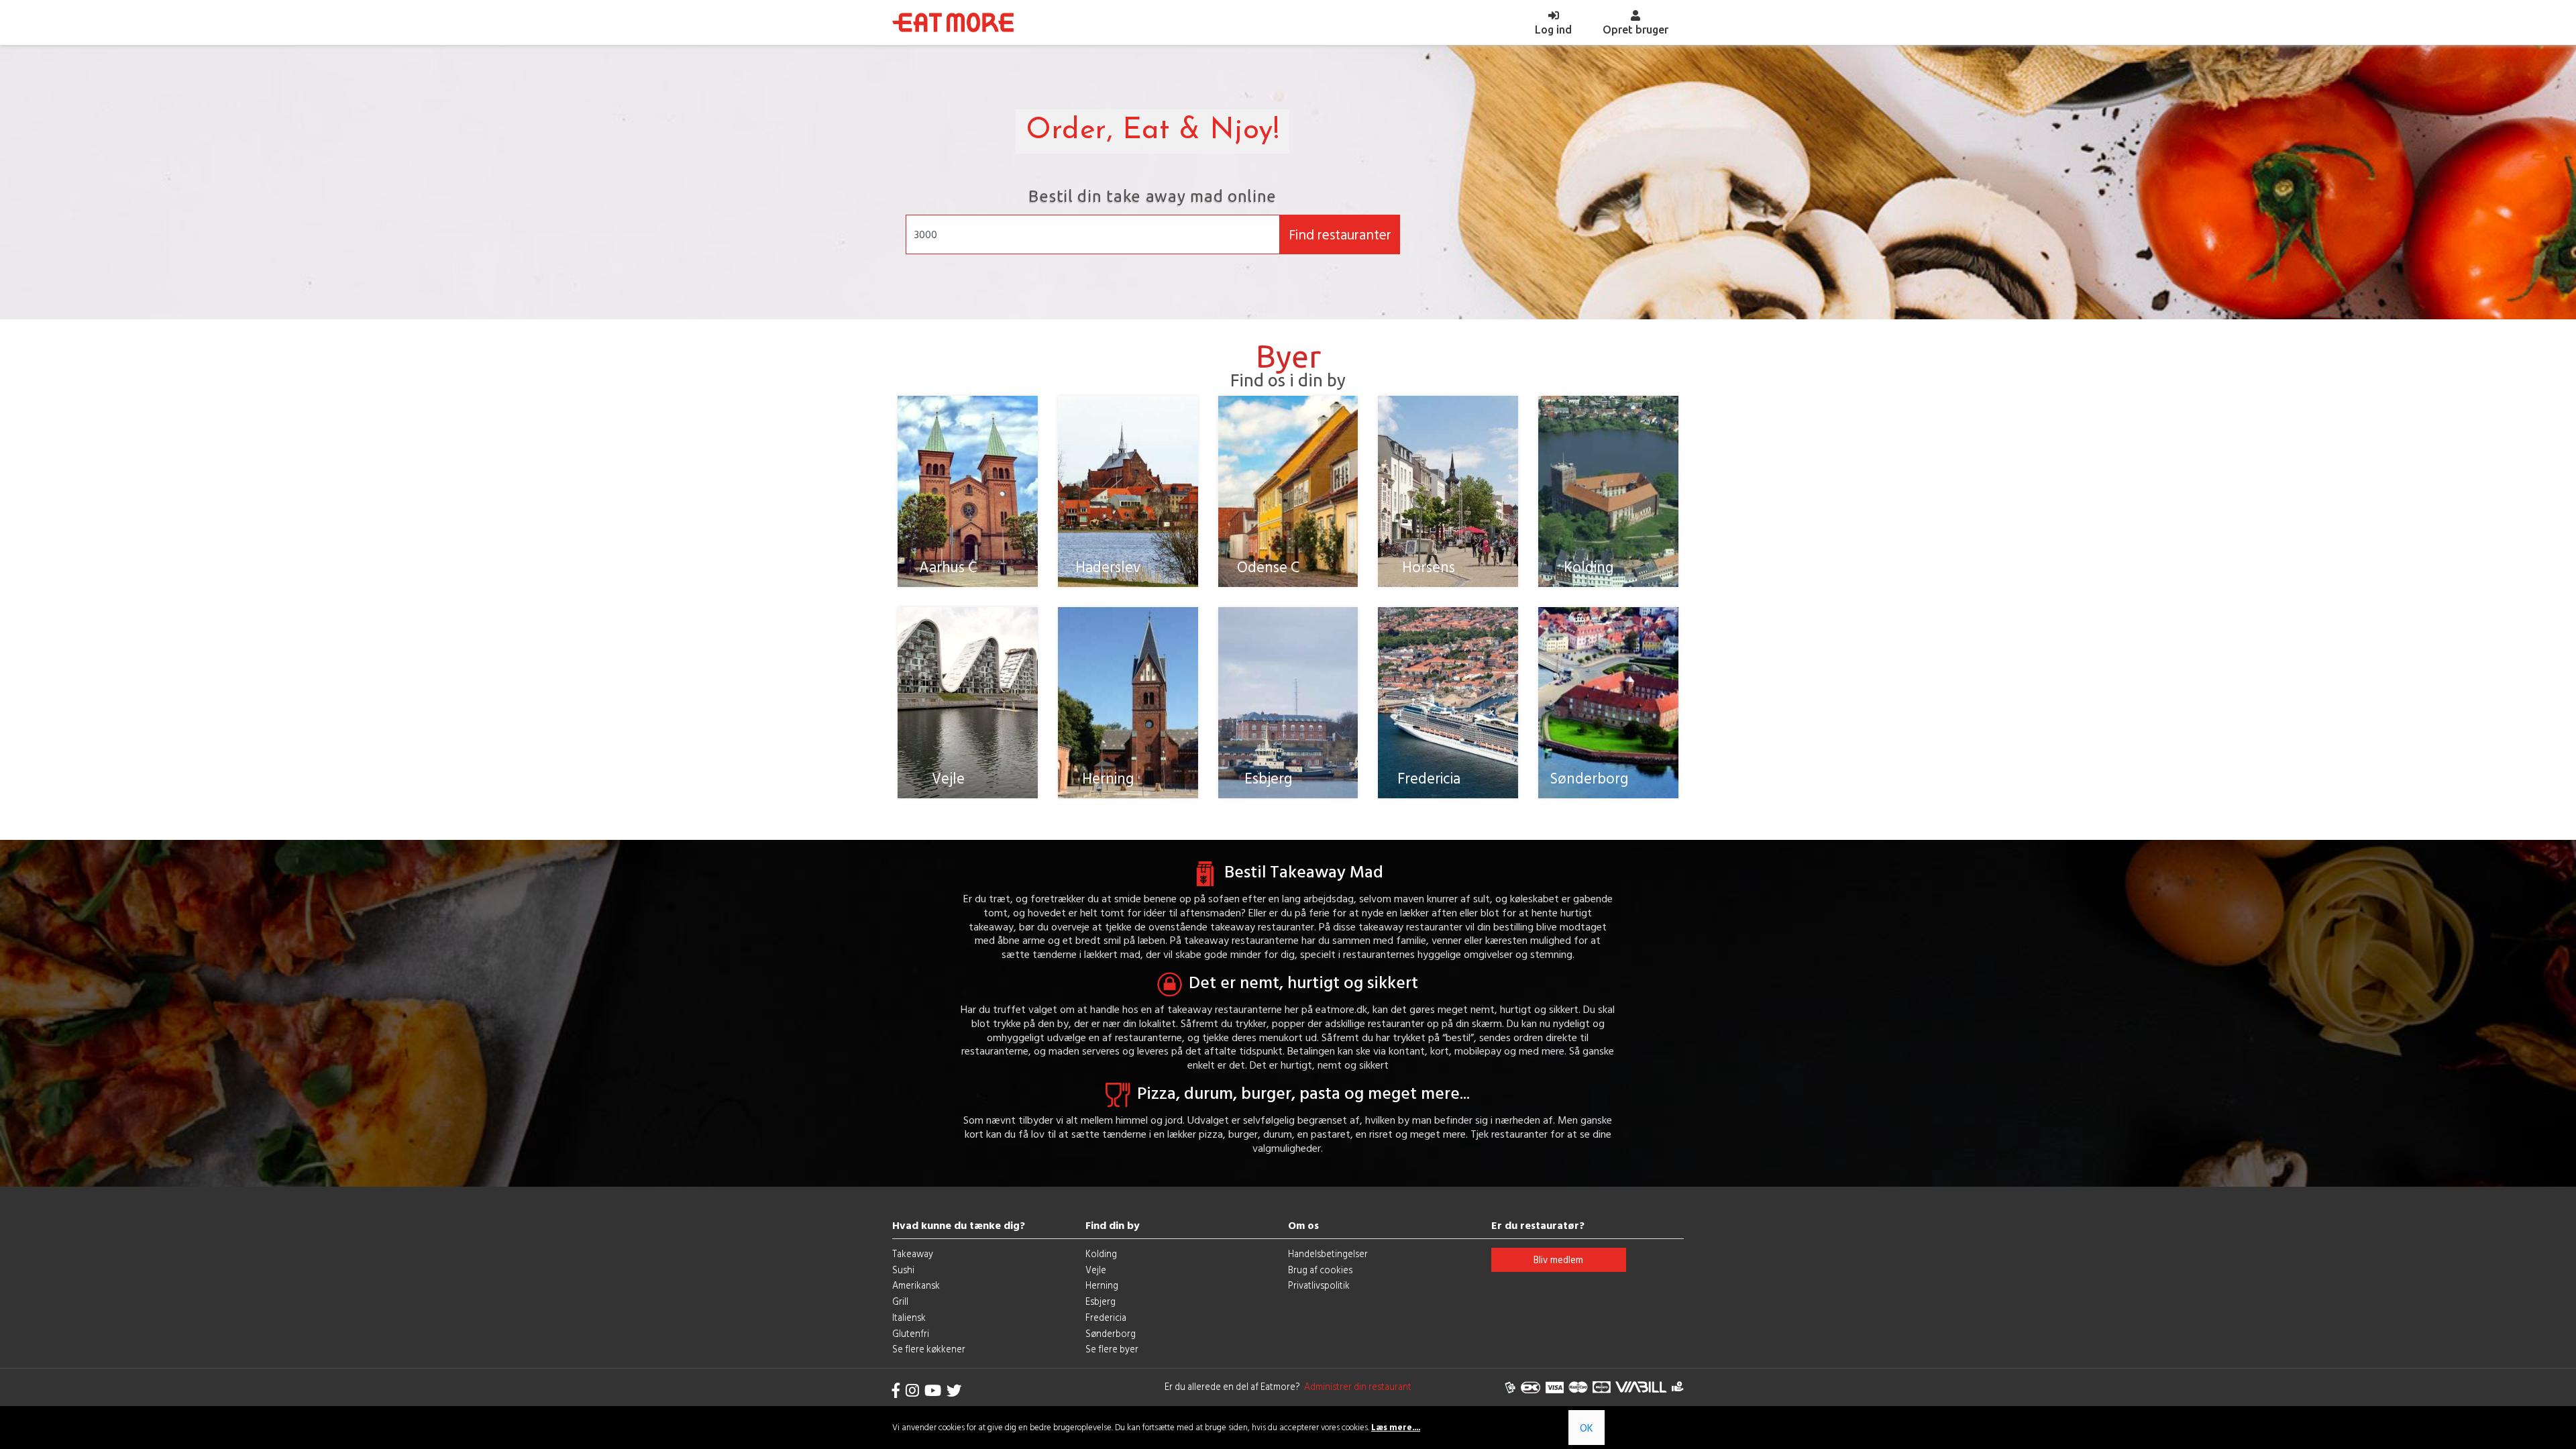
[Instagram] (912, 1390)
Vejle (1096, 1270)
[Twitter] (954, 1390)
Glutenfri (911, 1333)
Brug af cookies (1320, 1270)
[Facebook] (896, 1390)
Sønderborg (1111, 1333)
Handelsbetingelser (1328, 1253)
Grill (900, 1301)
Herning (1102, 1285)
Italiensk (909, 1317)
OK (1587, 1428)
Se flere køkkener (929, 1349)
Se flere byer (1112, 1349)
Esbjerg (1101, 1301)
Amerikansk (916, 1285)
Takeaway (913, 1253)
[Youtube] (933, 1390)
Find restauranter (1340, 234)
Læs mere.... (1396, 1427)
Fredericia (1106, 1317)
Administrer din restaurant (1356, 1386)
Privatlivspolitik (1319, 1285)
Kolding (1101, 1253)
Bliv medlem (1558, 1259)
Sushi (903, 1270)
